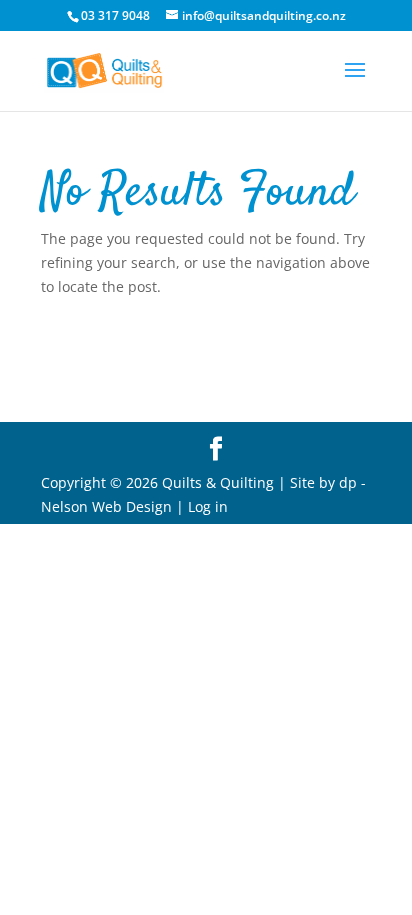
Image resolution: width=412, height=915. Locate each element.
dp (348, 482)
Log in (208, 506)
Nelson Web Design (106, 506)
